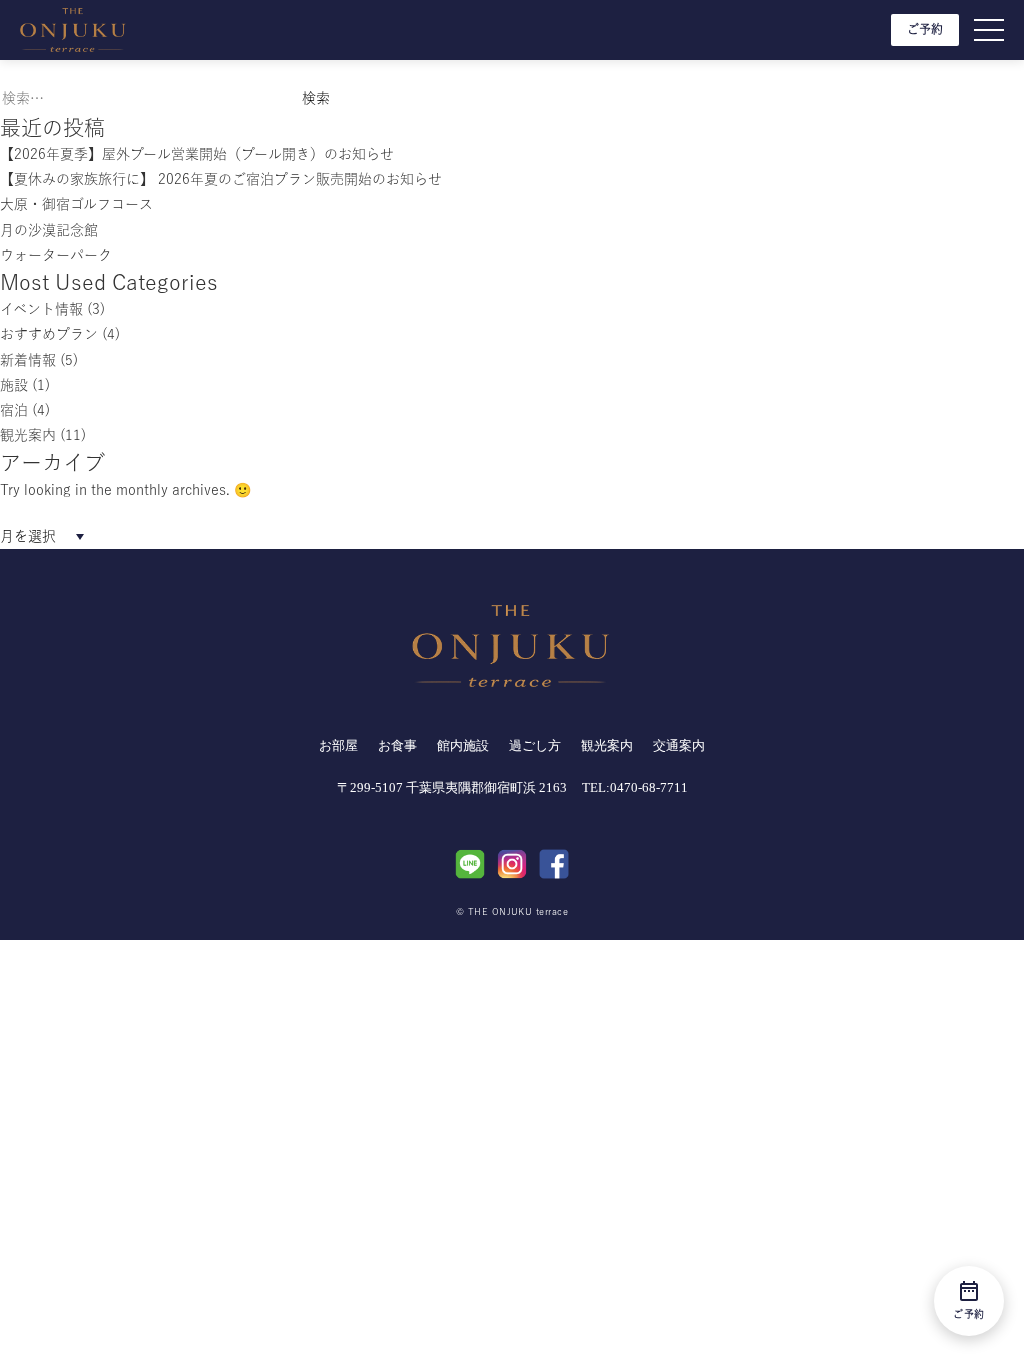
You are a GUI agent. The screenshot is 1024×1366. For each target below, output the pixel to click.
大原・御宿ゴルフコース (76, 204)
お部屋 (338, 745)
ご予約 (925, 29)
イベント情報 (41, 309)
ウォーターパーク (56, 255)
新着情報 (28, 360)
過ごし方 (535, 745)
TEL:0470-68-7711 (635, 787)
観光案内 (28, 435)
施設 (14, 385)
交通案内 (679, 745)
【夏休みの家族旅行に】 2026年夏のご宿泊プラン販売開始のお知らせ (221, 179)
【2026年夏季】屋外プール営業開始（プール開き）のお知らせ (197, 154)
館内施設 (463, 745)
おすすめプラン (49, 334)
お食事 (397, 745)
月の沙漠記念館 (49, 230)
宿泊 (14, 410)
